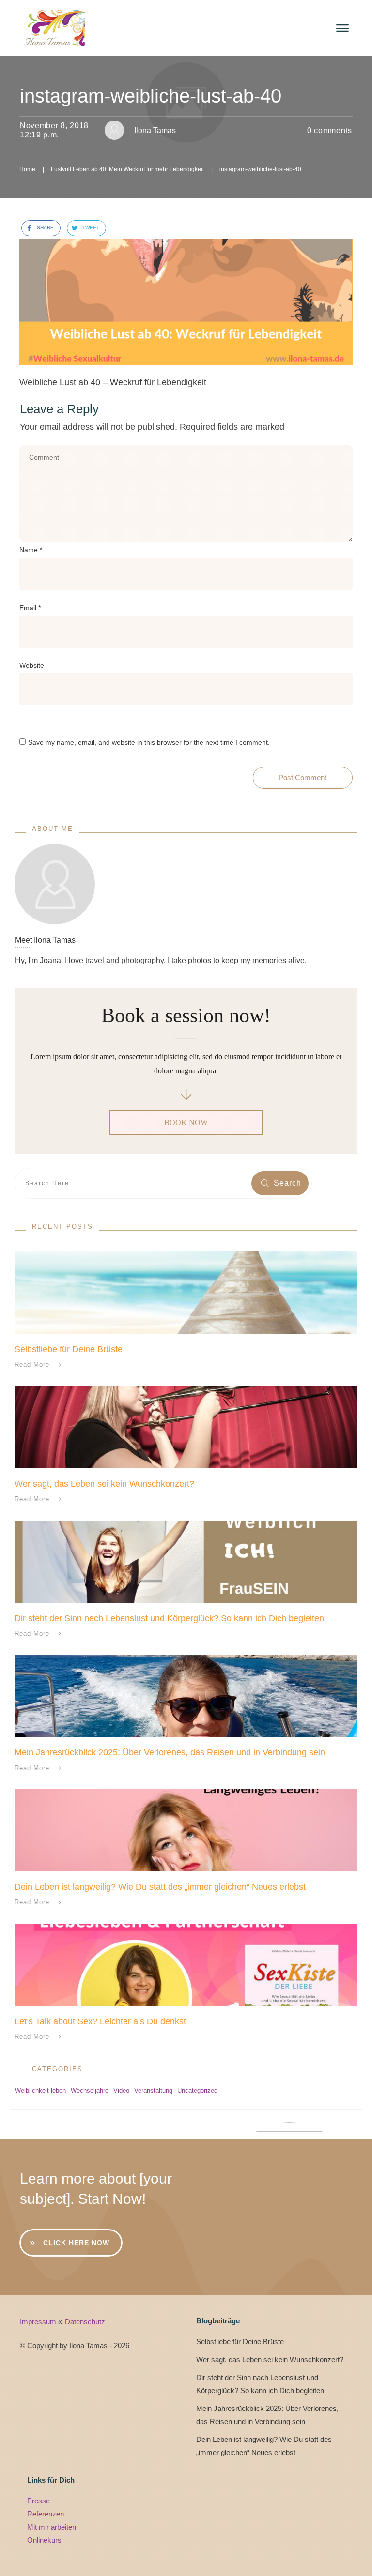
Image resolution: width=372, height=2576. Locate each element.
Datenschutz (85, 2322)
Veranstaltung (153, 2090)
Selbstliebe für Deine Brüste (69, 1349)
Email (30, 608)
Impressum (39, 2322)
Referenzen (46, 2514)
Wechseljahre (90, 2090)
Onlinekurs (44, 2540)
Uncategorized (197, 2090)
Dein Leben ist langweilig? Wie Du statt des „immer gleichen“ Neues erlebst (160, 1887)
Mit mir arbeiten (52, 2527)
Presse (39, 2501)
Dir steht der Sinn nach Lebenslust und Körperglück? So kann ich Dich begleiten (169, 1618)
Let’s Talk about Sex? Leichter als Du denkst (100, 2021)
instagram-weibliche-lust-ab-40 (151, 96)
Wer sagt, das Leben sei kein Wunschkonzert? (104, 1484)
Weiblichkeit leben (40, 2090)
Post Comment (302, 777)
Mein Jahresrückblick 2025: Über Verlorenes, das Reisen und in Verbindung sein (170, 1752)
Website (32, 665)
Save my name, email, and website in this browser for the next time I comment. (149, 742)
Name (31, 550)
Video (121, 2090)
